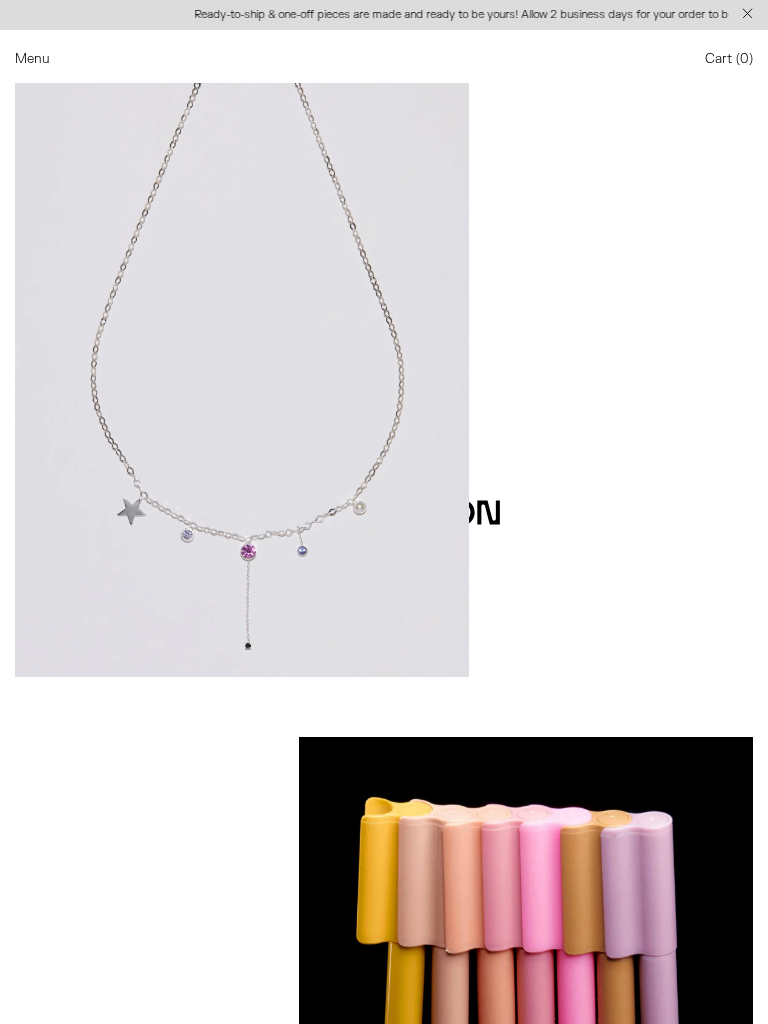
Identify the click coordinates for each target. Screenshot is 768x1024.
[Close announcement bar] (749, 15)
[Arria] (242, 356)
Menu (32, 59)
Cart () (729, 59)
